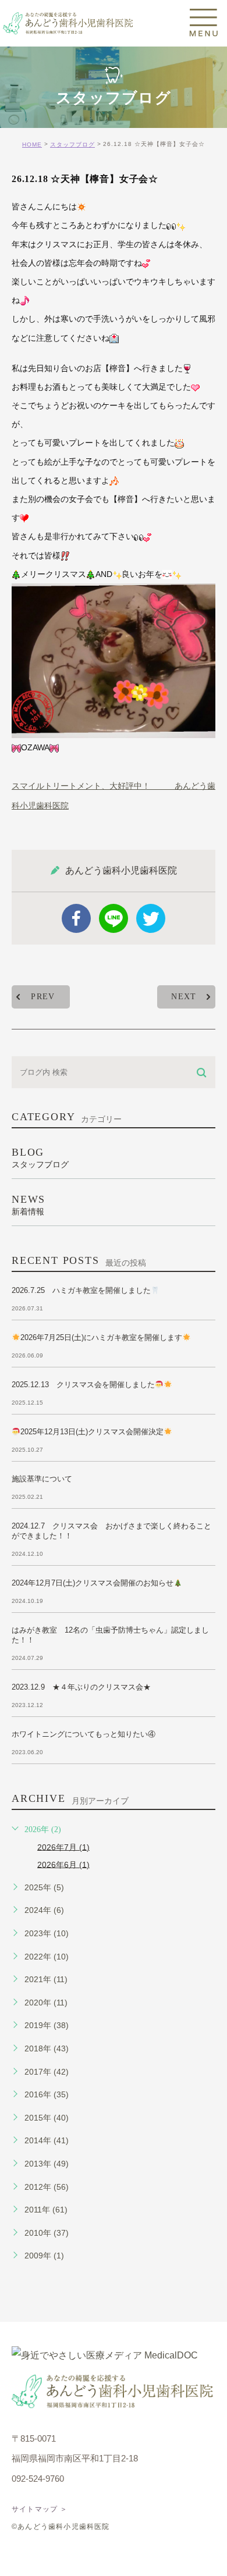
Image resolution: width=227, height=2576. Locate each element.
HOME (32, 145)
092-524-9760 (38, 2479)
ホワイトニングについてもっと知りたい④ (84, 1734)
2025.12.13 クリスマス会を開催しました (83, 1385)
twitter (151, 918)
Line (114, 918)
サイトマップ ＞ (40, 2509)
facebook (76, 918)
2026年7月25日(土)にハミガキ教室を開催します (101, 1337)
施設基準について (42, 1479)
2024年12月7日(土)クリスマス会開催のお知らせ (93, 1583)
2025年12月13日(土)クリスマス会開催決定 (92, 1432)
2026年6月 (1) (63, 1864)
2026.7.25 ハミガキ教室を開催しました (81, 1290)
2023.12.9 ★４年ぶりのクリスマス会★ (81, 1687)
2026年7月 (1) (63, 1847)
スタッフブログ (72, 145)
